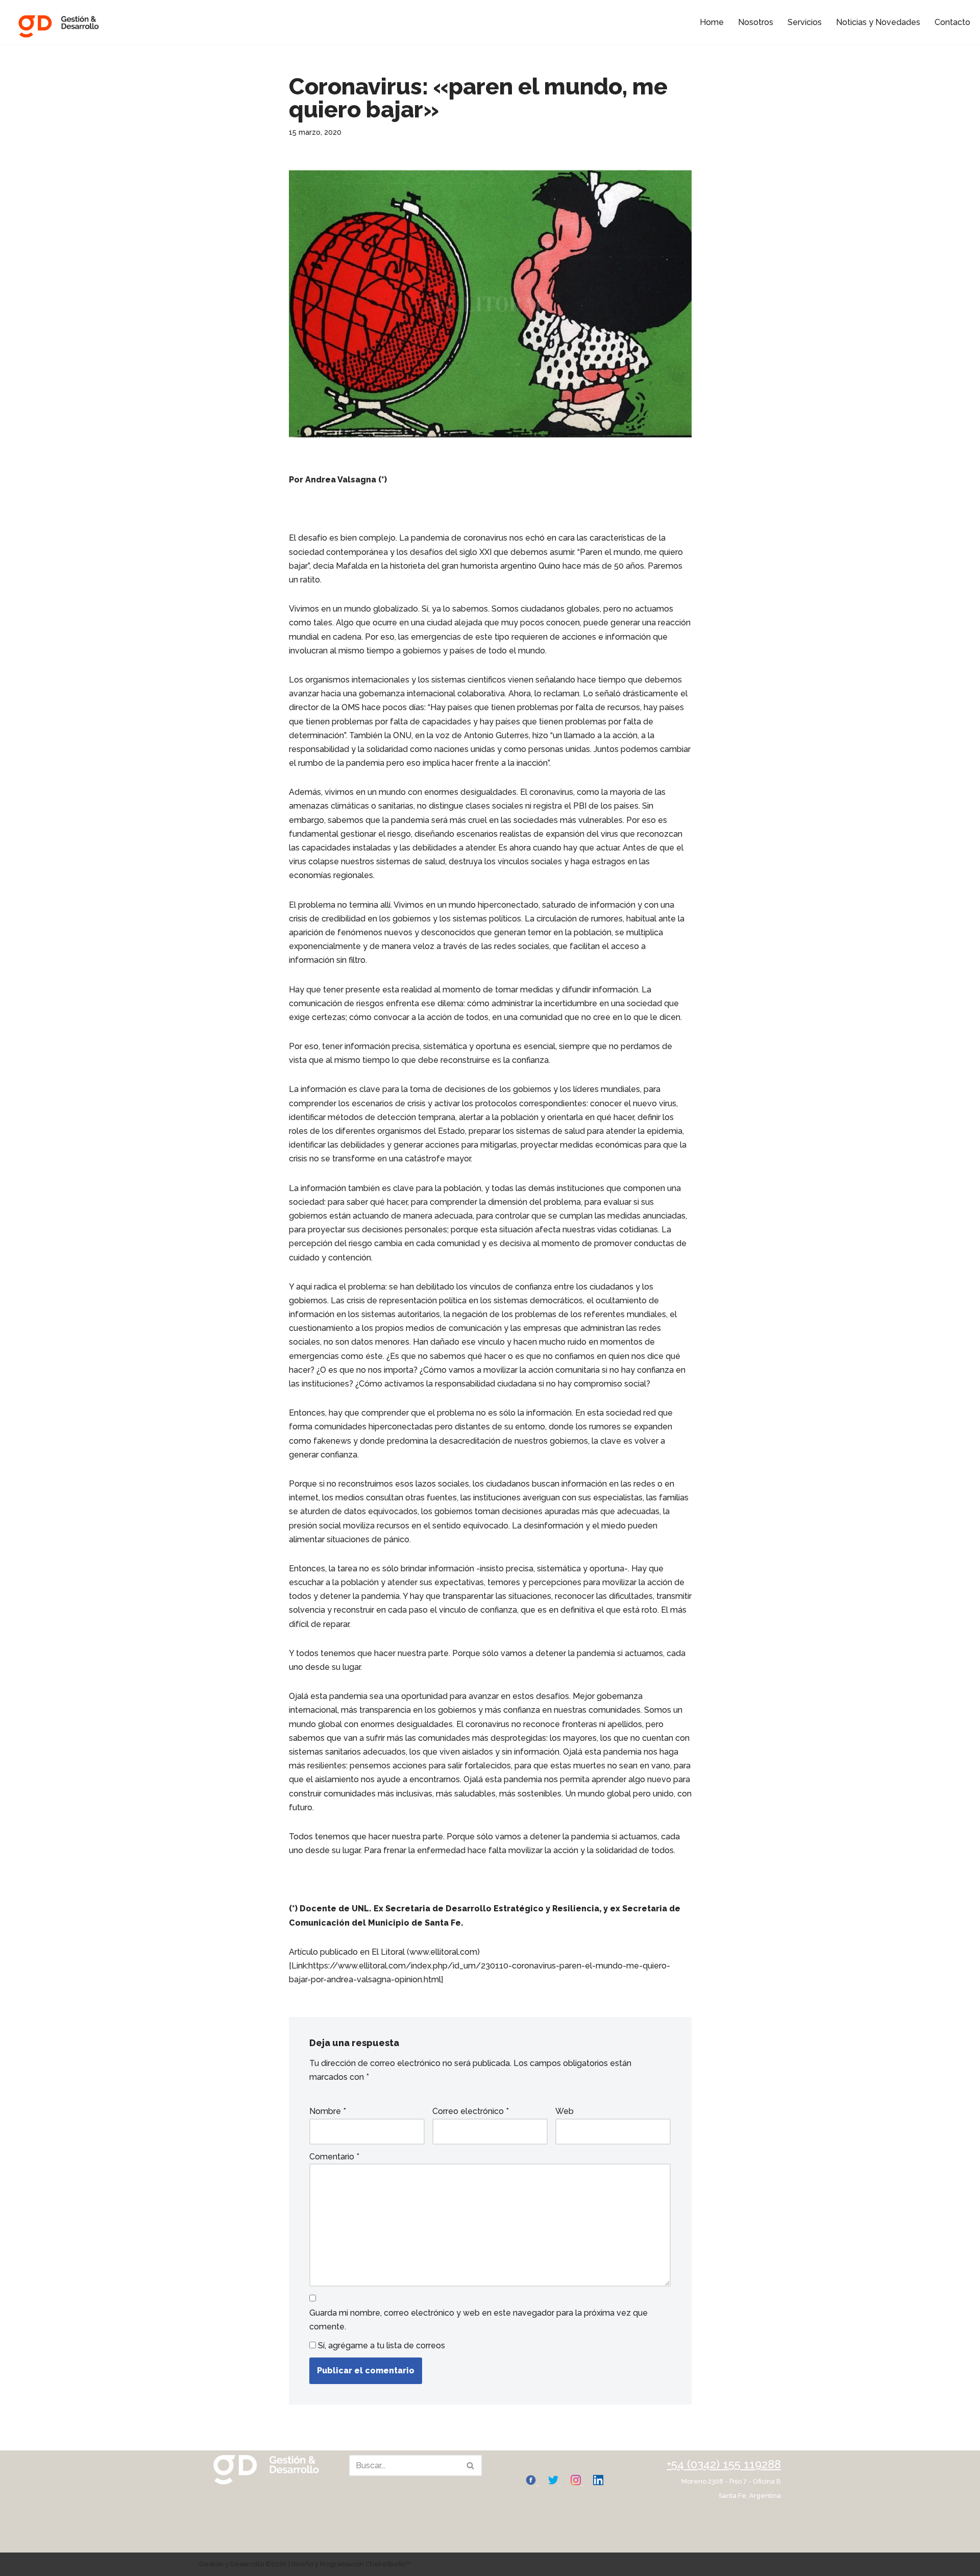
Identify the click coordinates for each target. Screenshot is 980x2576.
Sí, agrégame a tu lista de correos (381, 2346)
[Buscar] (471, 2465)
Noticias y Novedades (878, 22)
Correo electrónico (471, 2111)
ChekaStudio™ (388, 2564)
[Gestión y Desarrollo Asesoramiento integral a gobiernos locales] (59, 22)
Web (565, 2111)
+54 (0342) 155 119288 (724, 2464)
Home (712, 22)
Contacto (952, 22)
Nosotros (756, 22)
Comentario (334, 2157)
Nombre (328, 2111)
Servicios (805, 22)
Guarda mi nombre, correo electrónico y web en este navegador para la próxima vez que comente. (479, 2320)
